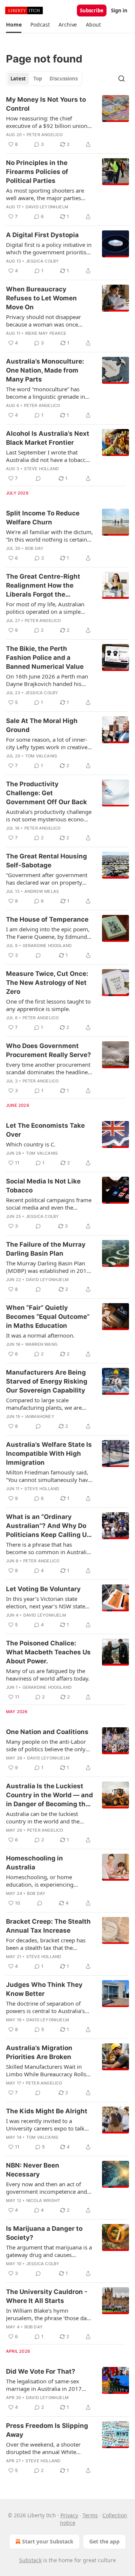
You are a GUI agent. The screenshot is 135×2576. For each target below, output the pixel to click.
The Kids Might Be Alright (47, 2111)
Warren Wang (41, 1344)
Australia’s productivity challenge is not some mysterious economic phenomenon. (49, 815)
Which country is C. (31, 1144)
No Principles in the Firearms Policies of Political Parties (37, 172)
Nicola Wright (43, 2200)
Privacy (69, 2515)
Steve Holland (42, 469)
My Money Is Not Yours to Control (46, 104)
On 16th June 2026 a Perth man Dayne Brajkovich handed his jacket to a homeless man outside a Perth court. (49, 680)
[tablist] (44, 79)
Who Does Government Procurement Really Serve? (49, 1050)
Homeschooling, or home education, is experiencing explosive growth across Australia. (40, 1881)
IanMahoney (40, 1416)
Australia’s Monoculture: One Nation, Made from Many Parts (45, 370)
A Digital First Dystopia (42, 235)
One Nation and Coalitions (47, 1732)
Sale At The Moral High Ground (42, 725)
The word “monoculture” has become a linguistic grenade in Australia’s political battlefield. (46, 393)
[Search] (121, 79)
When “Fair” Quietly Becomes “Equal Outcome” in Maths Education (48, 1317)
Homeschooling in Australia (34, 1863)
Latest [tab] (18, 79)
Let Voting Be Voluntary (43, 1589)
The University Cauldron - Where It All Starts (47, 2296)
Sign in (119, 10)
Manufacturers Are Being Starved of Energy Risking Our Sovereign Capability (47, 1381)
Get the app (104, 2541)
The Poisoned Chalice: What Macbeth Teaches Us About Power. (48, 1652)
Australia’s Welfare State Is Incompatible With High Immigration (49, 1454)
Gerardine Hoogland (47, 946)
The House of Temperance (47, 919)
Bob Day (34, 548)
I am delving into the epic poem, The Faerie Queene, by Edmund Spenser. (48, 933)
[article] (67, 122)
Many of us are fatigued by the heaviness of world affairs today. (48, 1675)
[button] (14, 25)
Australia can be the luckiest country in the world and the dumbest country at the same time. (44, 1817)
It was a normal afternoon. (40, 1335)
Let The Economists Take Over (45, 1130)
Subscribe (92, 10)
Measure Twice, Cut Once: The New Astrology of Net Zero (47, 983)
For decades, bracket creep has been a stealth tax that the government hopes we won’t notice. (46, 1944)
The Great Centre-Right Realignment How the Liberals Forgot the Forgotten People (43, 586)
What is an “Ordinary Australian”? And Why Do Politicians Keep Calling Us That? (48, 1526)
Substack (30, 2560)
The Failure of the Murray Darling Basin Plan (46, 1249)
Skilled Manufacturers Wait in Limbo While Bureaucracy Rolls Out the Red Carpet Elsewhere (46, 2070)
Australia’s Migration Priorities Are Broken (39, 2052)
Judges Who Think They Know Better (44, 1989)
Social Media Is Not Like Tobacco (43, 1186)
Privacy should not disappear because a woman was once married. (43, 321)
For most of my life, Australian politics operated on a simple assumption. (45, 608)
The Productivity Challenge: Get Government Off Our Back (46, 793)
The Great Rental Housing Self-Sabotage (46, 861)
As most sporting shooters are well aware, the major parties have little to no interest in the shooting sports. (45, 194)
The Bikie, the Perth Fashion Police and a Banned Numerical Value (45, 658)
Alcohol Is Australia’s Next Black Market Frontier (48, 438)
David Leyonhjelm (47, 207)
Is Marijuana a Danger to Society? (44, 2233)
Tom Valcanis (41, 756)
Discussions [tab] (64, 79)
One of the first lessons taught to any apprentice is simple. (48, 1005)
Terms (90, 2515)
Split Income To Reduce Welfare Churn (43, 518)
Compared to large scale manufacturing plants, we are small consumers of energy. (44, 1404)
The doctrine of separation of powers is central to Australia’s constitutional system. (45, 2007)
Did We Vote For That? (41, 2371)
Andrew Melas (42, 891)
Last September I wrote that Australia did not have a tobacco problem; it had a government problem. (47, 456)
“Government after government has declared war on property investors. (47, 879)
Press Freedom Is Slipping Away (47, 2430)
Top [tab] (38, 79)
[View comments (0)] (38, 478)
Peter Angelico (45, 135)
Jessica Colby (43, 261)
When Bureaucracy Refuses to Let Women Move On (41, 298)
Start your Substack (48, 2541)
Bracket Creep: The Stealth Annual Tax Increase (48, 1926)
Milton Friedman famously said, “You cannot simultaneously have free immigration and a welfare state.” (49, 1476)
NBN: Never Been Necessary (33, 2170)
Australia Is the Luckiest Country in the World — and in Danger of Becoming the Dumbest (49, 1795)
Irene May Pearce (46, 333)
